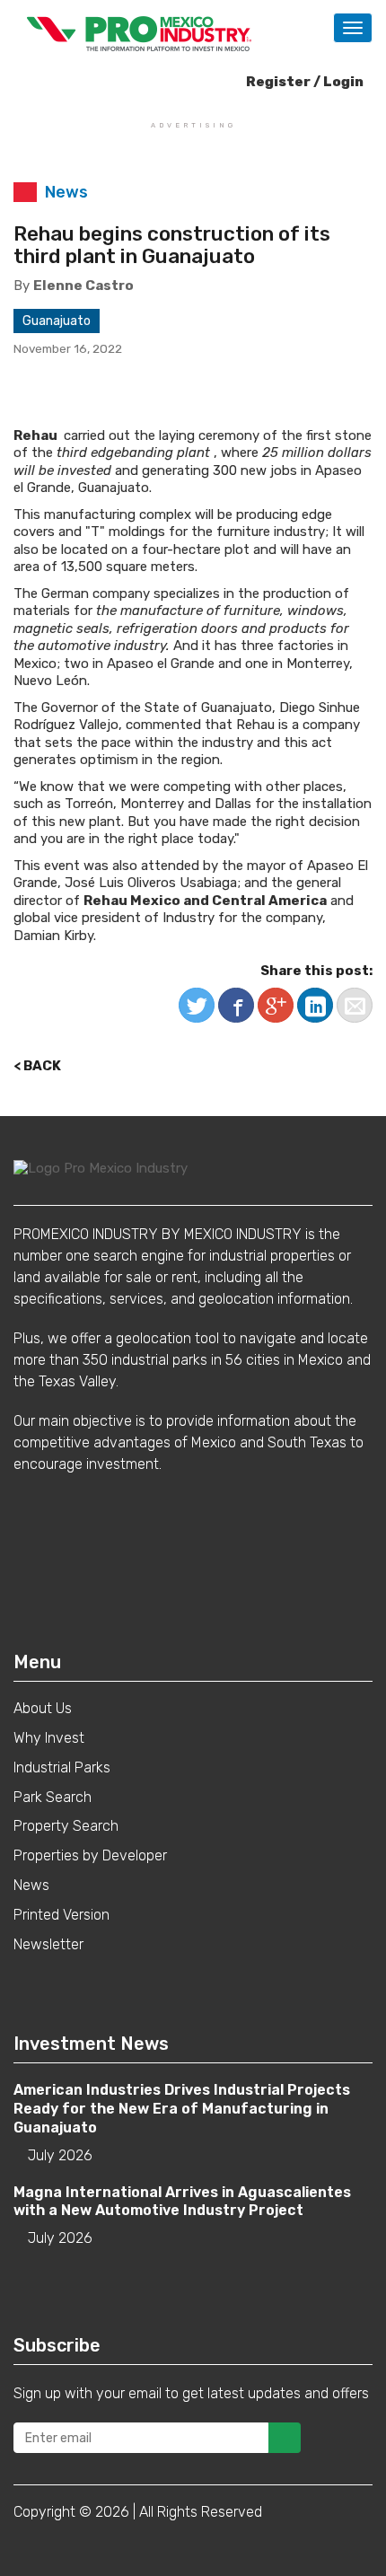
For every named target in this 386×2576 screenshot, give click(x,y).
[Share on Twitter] (197, 1005)
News (31, 1885)
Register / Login (303, 82)
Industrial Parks (62, 1767)
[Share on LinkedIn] (315, 1005)
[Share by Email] (355, 1005)
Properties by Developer (90, 1855)
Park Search (53, 1797)
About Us (43, 1708)
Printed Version (61, 1915)
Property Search (66, 1826)
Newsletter (48, 1944)
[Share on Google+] (276, 1005)
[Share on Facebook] (236, 1005)
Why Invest (49, 1738)
